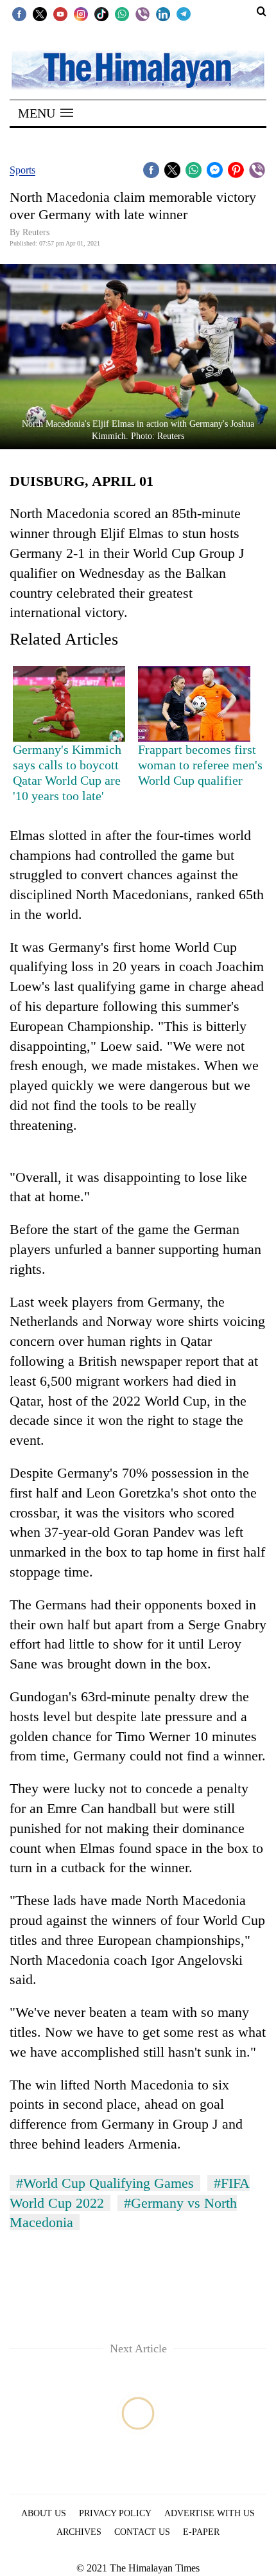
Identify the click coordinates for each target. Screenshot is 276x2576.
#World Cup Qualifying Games (105, 2183)
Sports (22, 170)
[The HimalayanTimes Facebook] (19, 13)
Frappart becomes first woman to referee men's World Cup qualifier (200, 765)
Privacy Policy (115, 2513)
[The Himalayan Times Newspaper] (138, 69)
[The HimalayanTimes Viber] (142, 13)
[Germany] (69, 703)
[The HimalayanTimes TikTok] (101, 13)
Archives (79, 2532)
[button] (46, 113)
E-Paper (201, 2532)
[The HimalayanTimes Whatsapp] (122, 13)
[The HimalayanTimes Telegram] (184, 13)
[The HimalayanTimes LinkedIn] (163, 13)
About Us (44, 2513)
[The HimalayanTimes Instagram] (81, 13)
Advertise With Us (210, 2513)
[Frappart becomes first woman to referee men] (194, 703)
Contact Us (142, 2532)
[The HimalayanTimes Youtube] (60, 13)
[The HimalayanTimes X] (40, 13)
